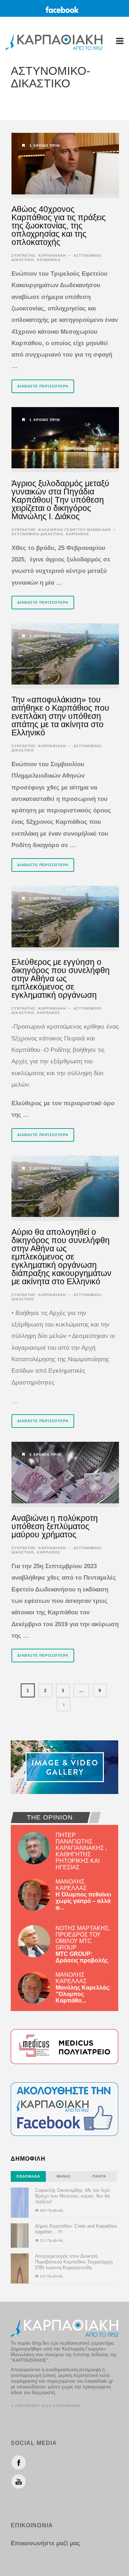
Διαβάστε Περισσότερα (43, 386)
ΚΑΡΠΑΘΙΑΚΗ (52, 255)
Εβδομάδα (28, 2176)
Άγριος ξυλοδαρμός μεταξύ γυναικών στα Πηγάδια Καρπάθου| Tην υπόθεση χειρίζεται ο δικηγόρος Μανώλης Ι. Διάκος (60, 500)
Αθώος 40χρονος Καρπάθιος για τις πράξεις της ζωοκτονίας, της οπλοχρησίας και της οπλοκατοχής (59, 226)
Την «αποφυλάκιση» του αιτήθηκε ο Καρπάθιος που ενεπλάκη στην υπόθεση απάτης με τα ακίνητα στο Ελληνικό (60, 716)
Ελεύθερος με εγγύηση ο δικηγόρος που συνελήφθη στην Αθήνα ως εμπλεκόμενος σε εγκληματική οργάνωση (61, 978)
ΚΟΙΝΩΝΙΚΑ (49, 260)
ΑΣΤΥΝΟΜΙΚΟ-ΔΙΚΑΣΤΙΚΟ (37, 534)
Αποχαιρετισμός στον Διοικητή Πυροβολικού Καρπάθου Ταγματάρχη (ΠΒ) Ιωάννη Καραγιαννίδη (74, 2262)
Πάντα (99, 2176)
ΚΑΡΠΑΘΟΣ (78, 534)
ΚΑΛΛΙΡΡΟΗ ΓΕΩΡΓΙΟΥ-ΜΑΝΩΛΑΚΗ (75, 530)
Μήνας (64, 2176)
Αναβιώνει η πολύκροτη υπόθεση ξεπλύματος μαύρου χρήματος (55, 1526)
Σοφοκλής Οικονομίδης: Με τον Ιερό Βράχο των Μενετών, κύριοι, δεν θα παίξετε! (73, 2196)
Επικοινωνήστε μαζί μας (46, 2543)
